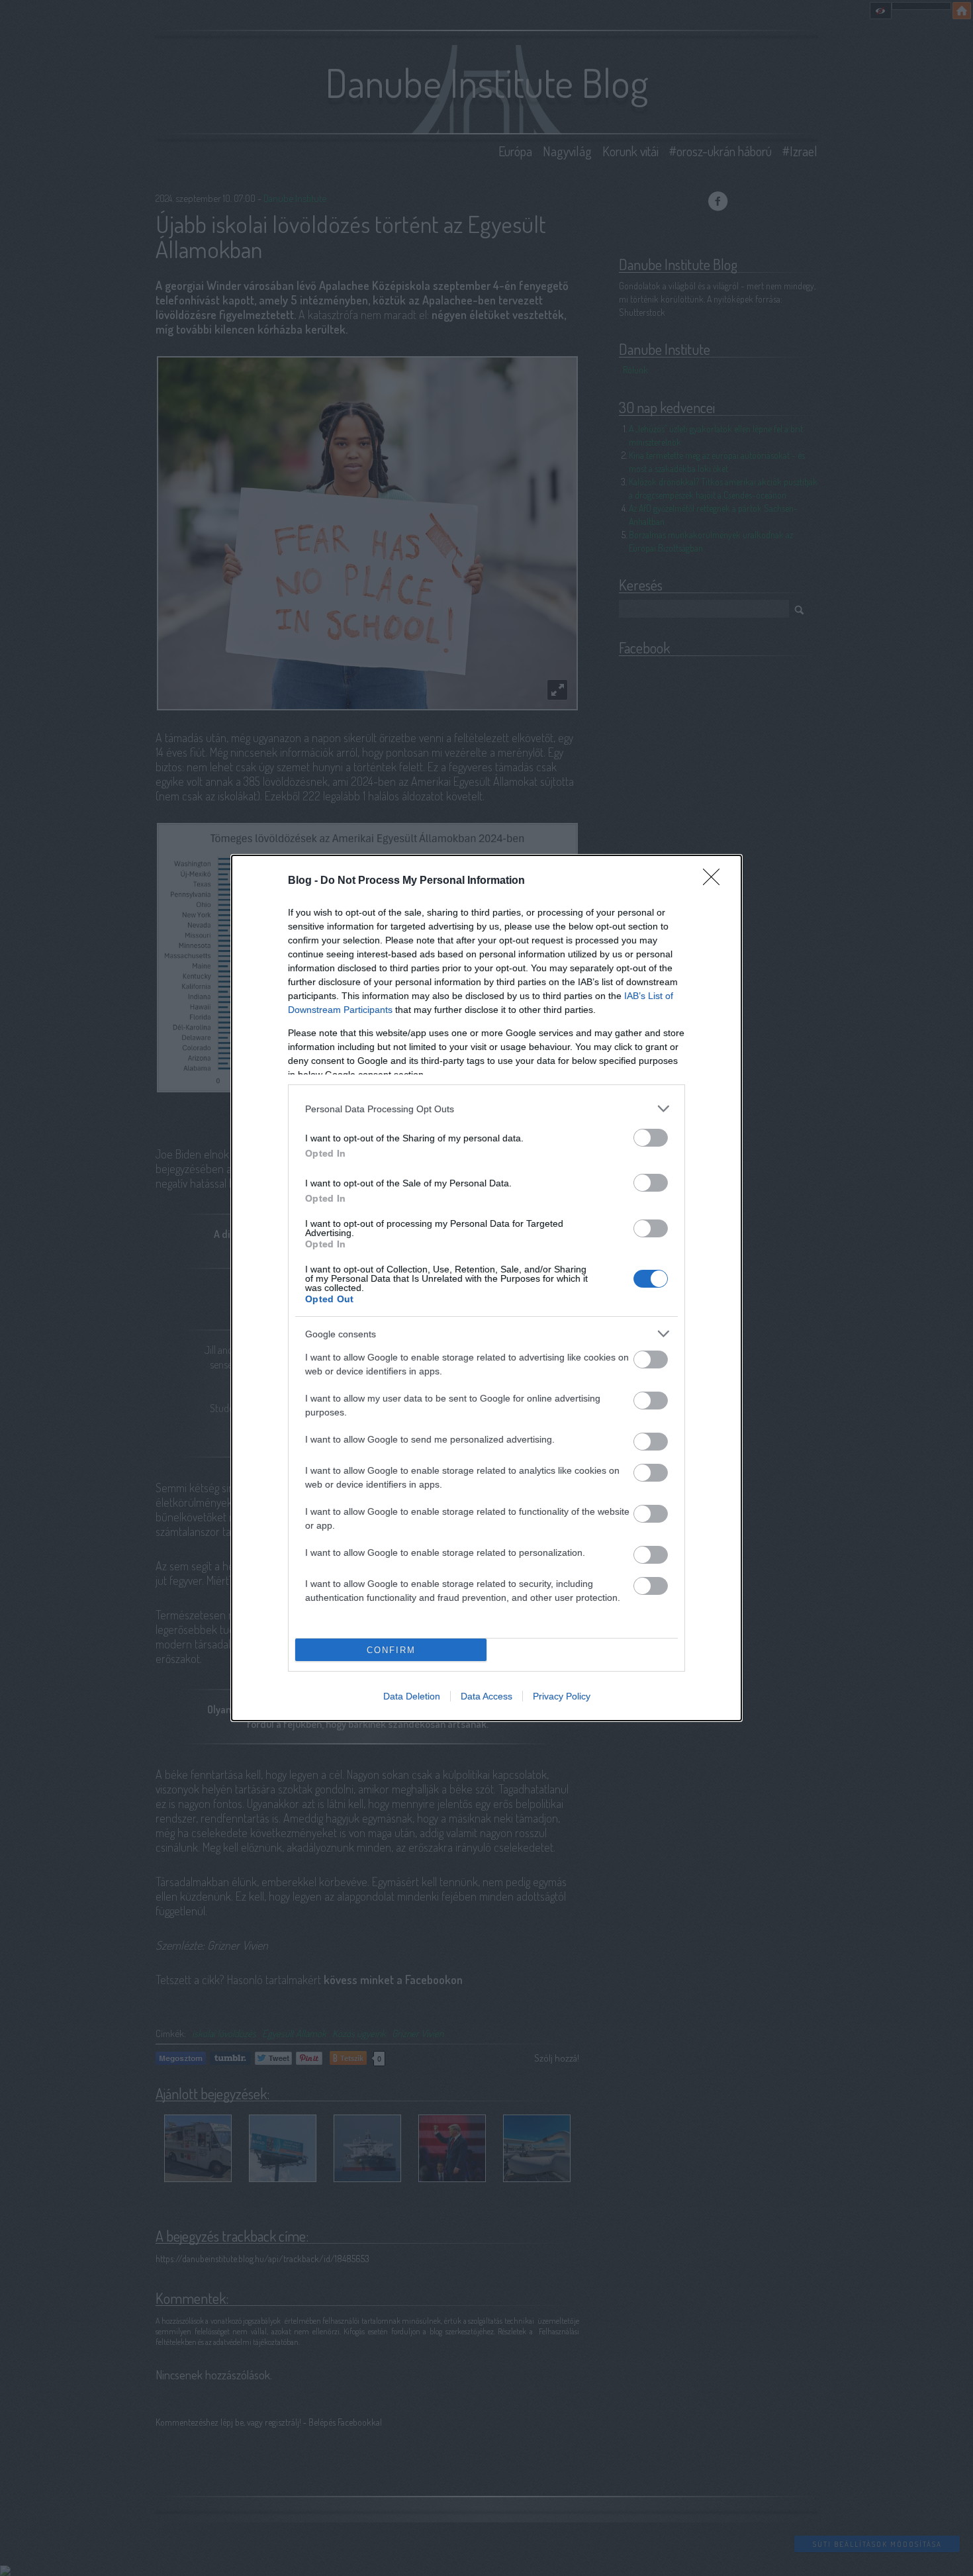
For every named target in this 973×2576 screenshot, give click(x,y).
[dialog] (486, 1288)
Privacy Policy (562, 1696)
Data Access (486, 1696)
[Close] (716, 881)
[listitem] (486, 1109)
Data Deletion (412, 1696)
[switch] (651, 1138)
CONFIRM (391, 1650)
